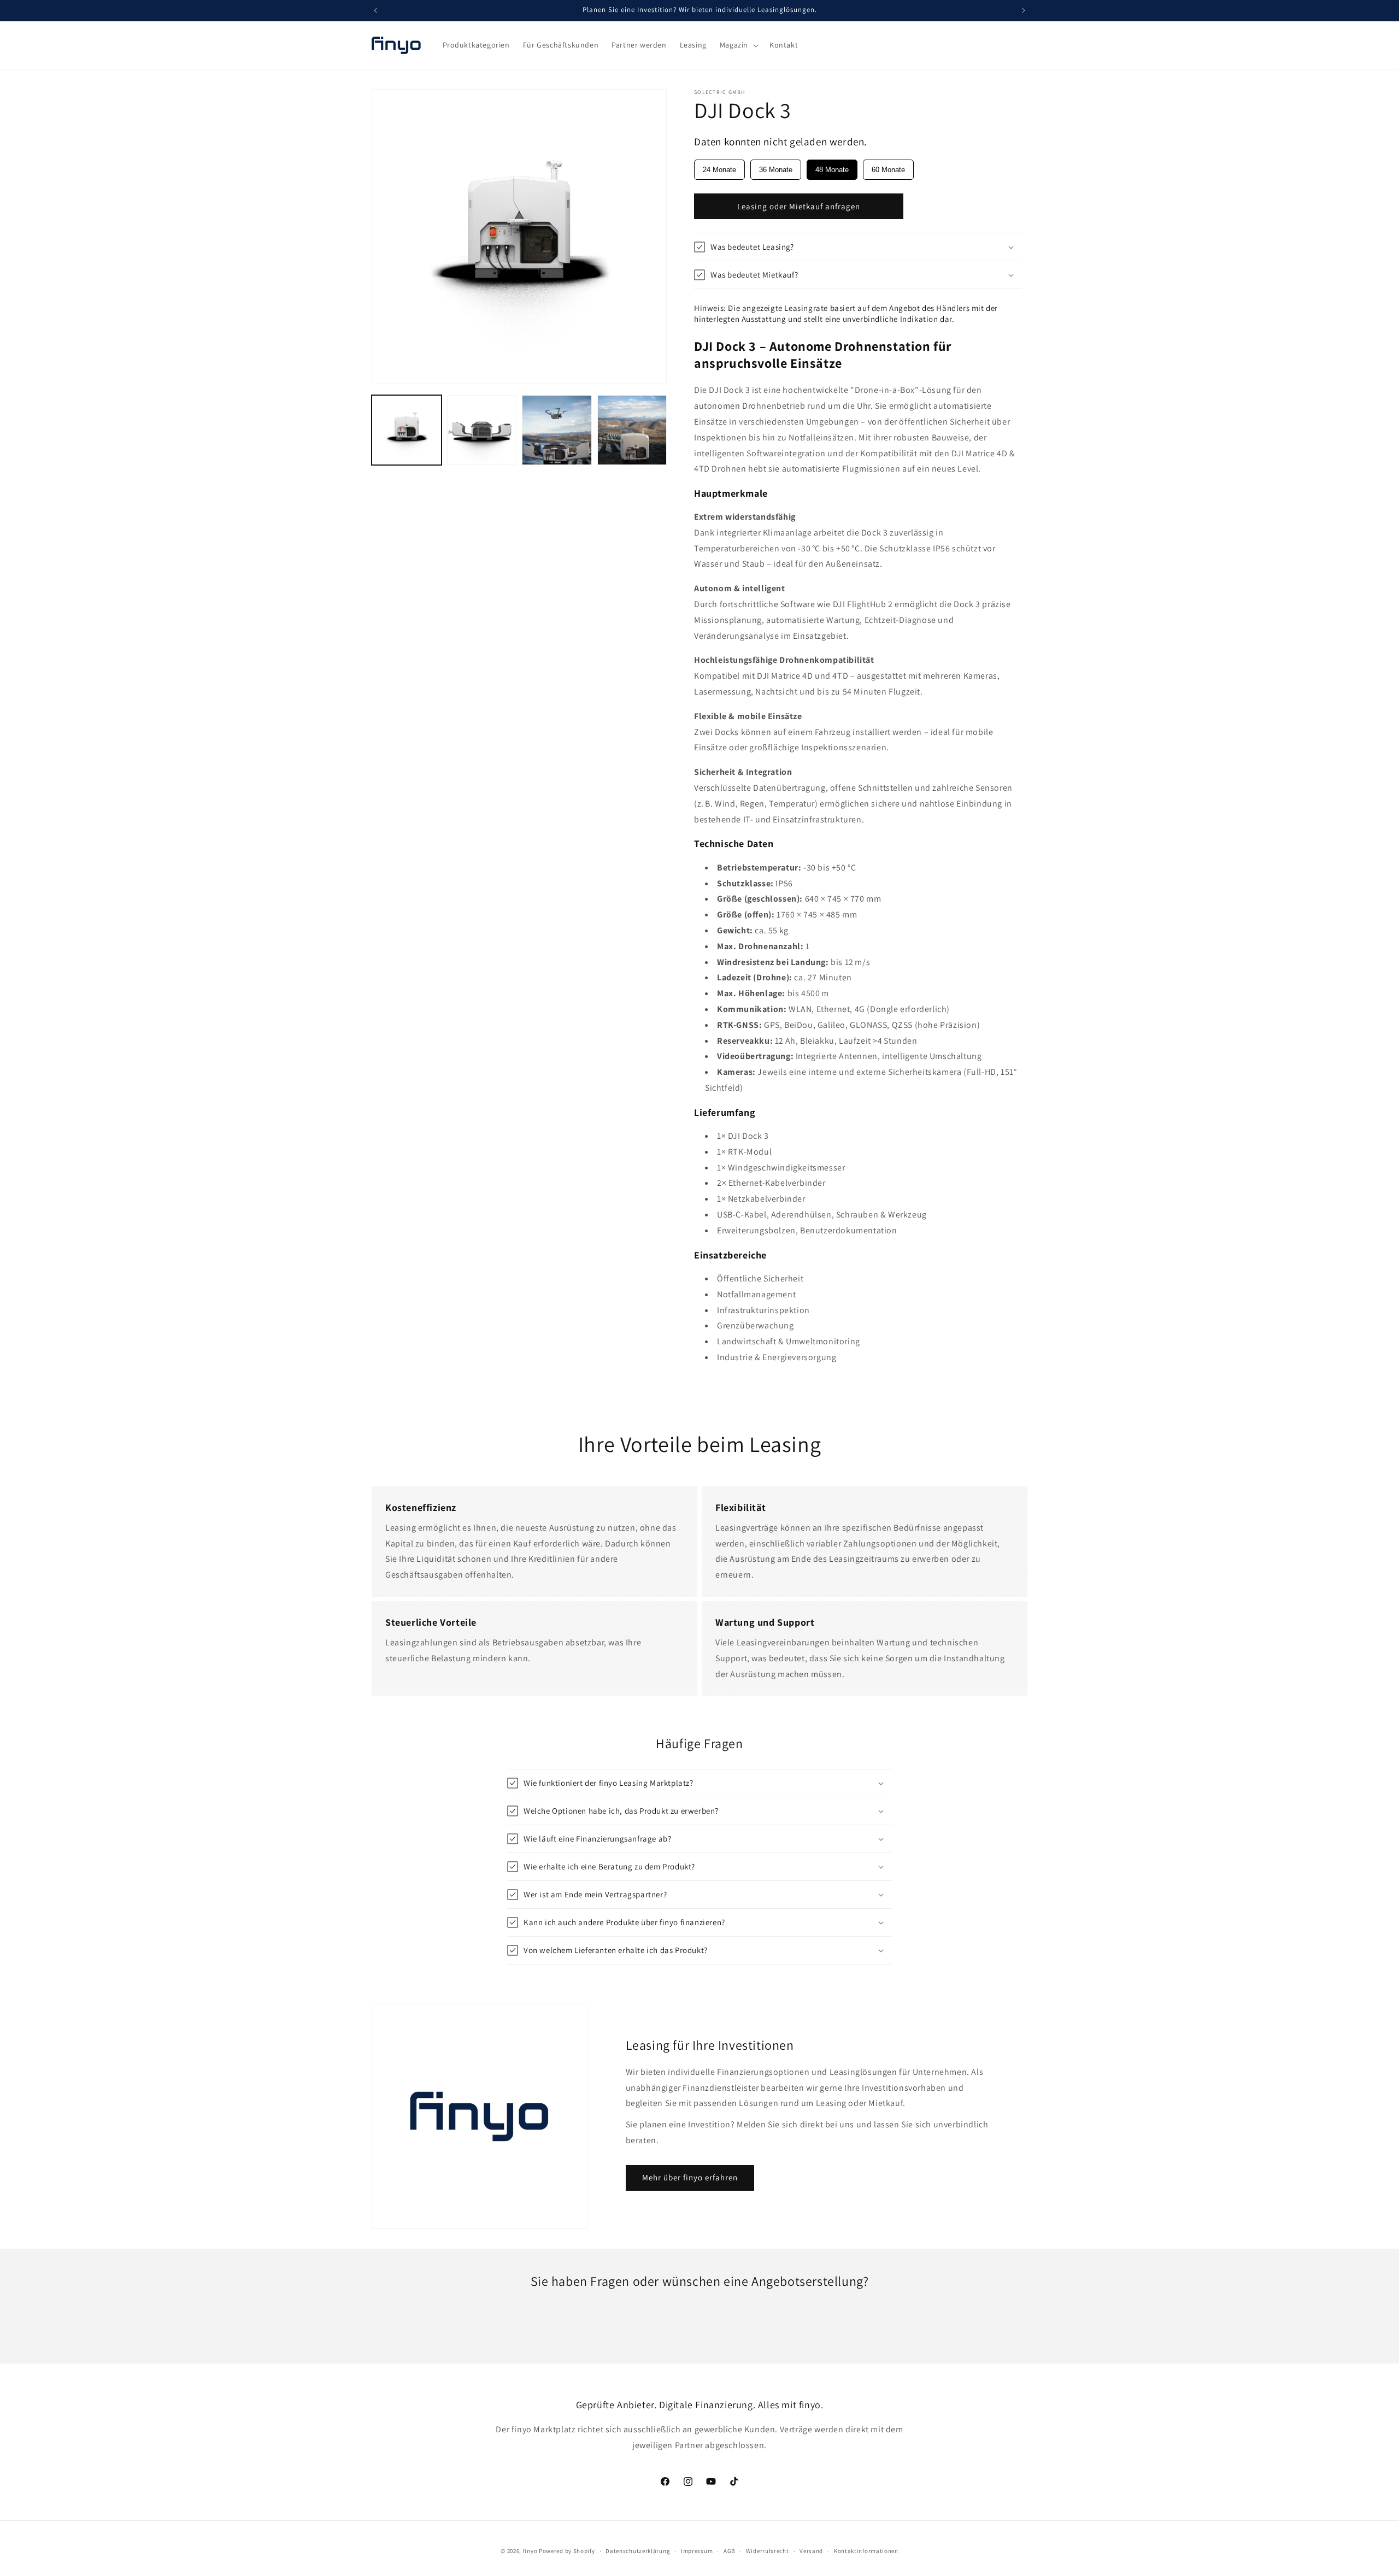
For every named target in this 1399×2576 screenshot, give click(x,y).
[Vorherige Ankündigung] (375, 10)
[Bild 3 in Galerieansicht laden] (557, 430)
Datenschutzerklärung (638, 2551)
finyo (530, 2551)
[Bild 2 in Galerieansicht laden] (482, 430)
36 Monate (776, 170)
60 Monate (888, 170)
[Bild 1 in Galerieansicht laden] (407, 430)
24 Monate (719, 170)
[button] (738, 45)
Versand (811, 2551)
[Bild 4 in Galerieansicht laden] (632, 430)
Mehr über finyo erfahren (690, 2177)
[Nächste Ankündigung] (1024, 10)
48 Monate (832, 170)
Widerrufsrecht (768, 2551)
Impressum (697, 2551)
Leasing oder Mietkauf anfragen (799, 206)
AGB (729, 2551)
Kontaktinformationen (866, 2551)
